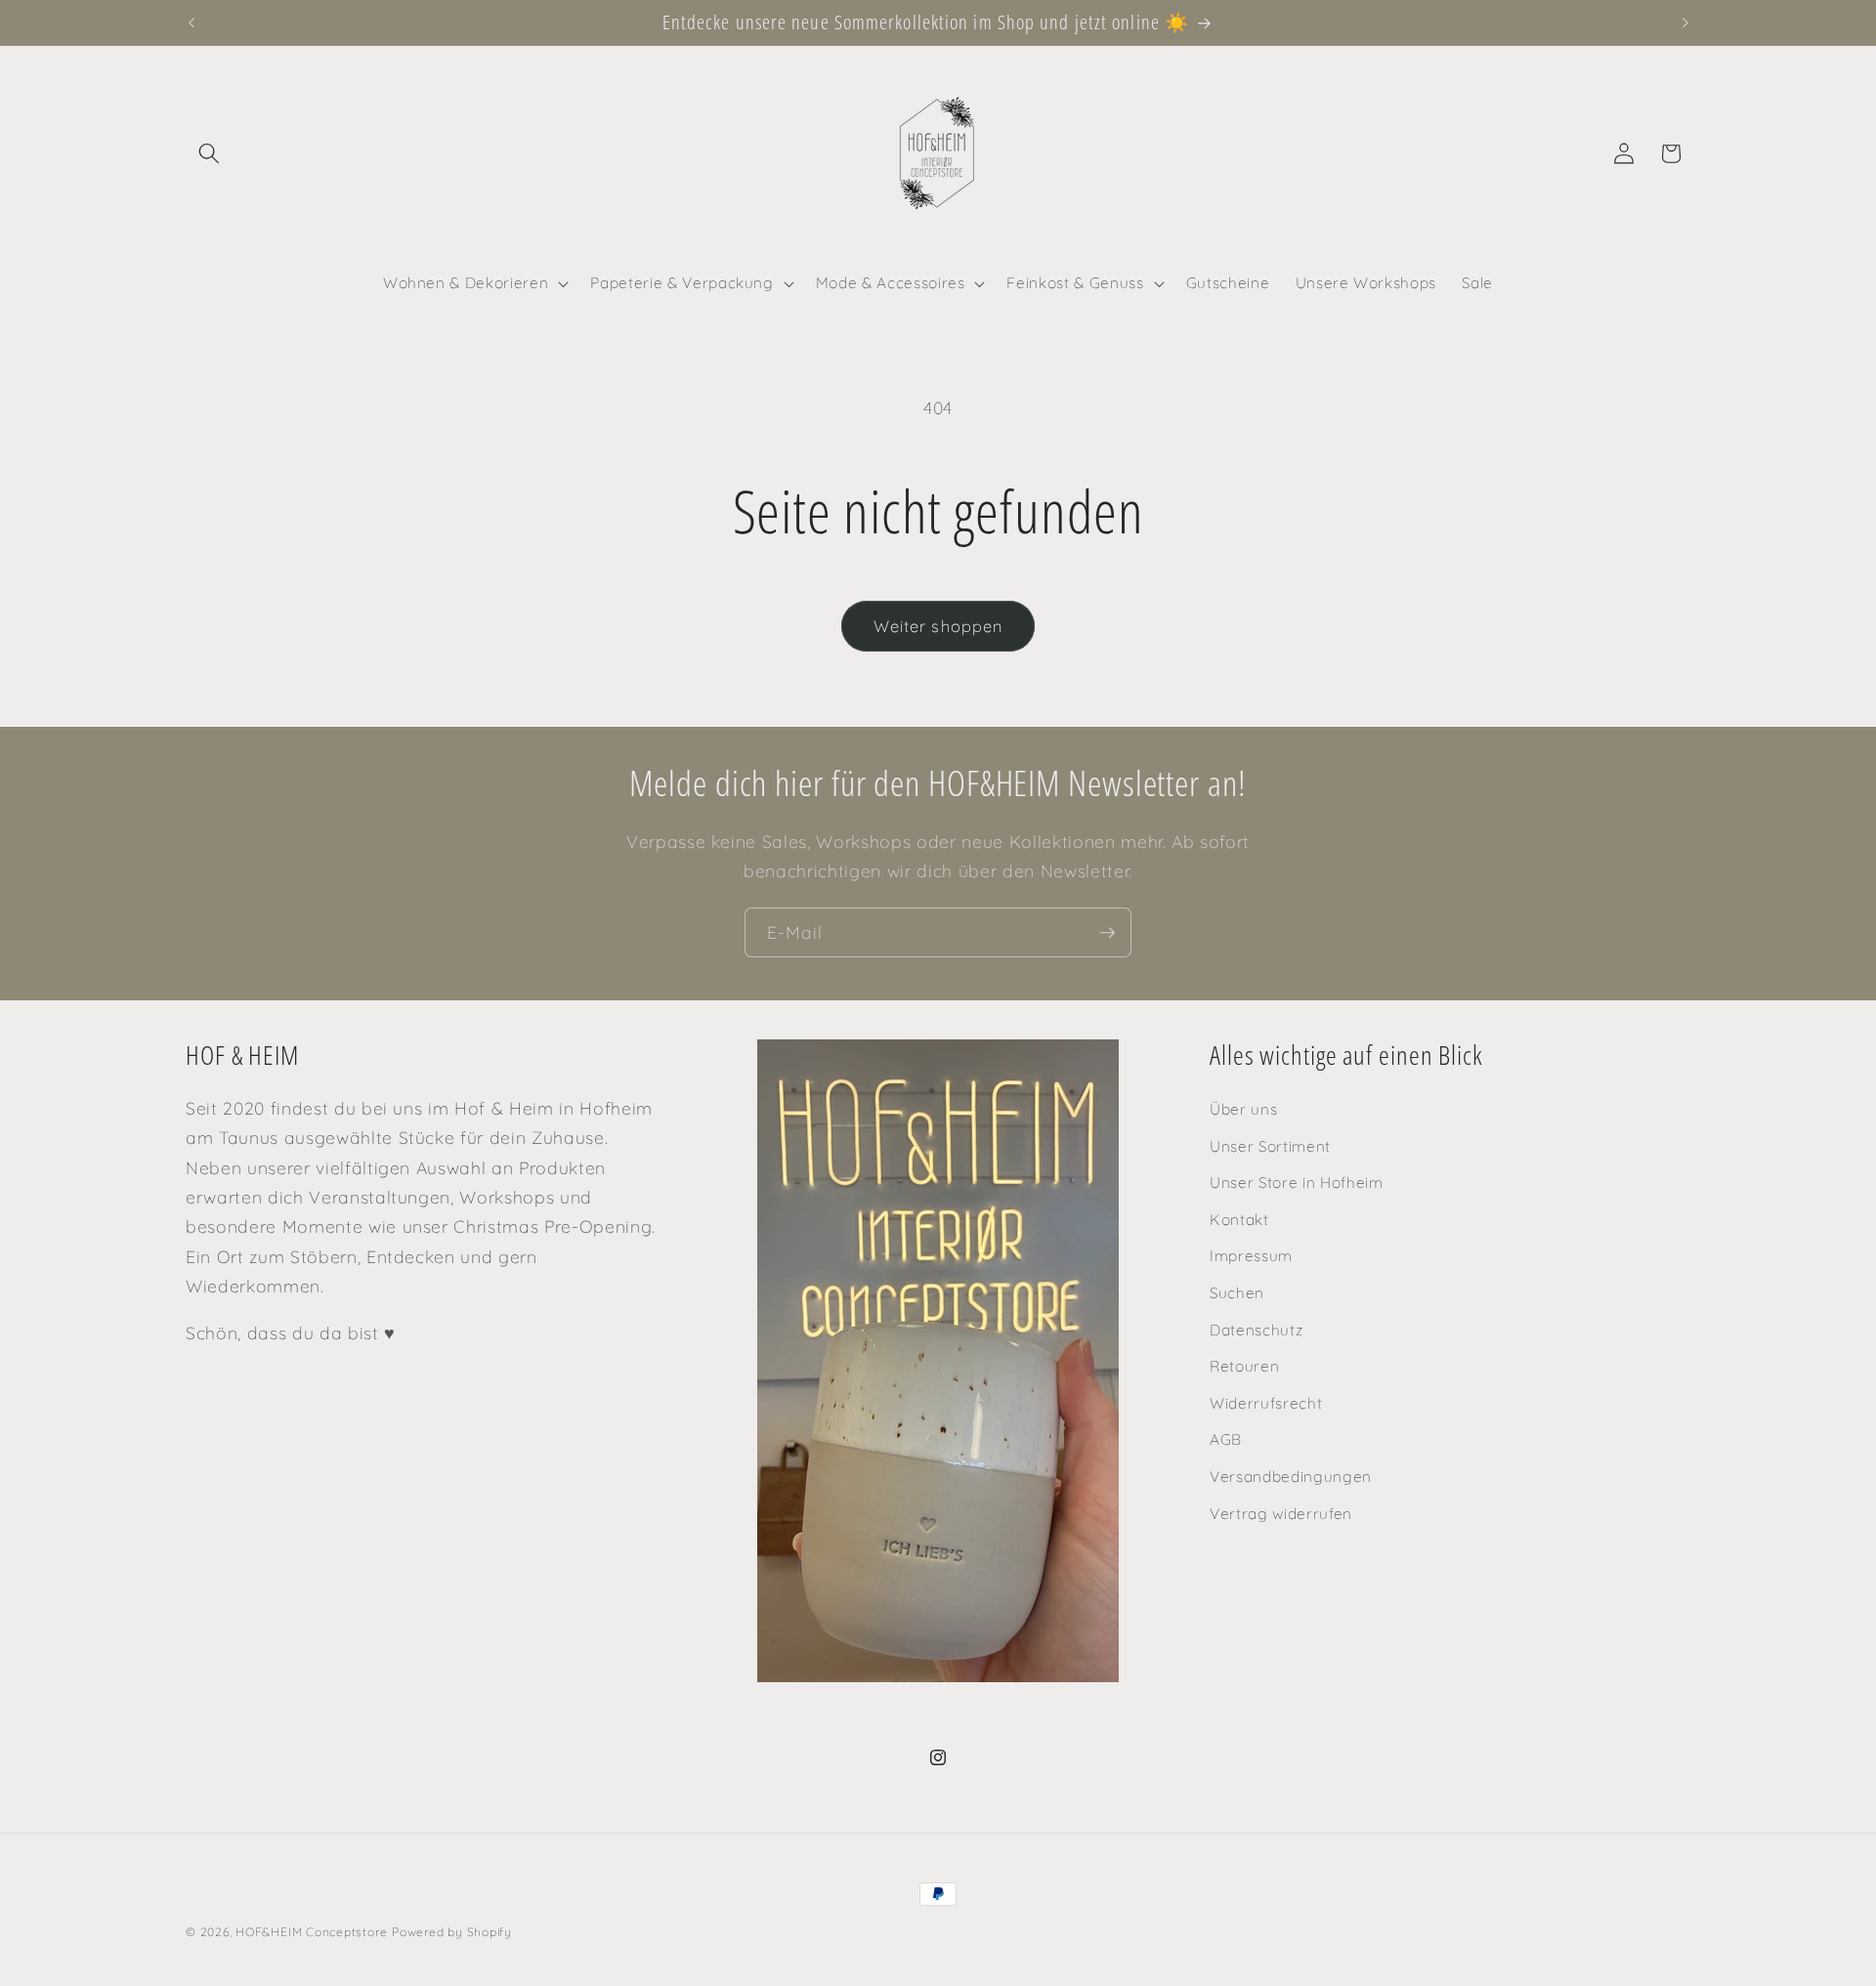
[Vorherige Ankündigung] (192, 22)
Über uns (1243, 1109)
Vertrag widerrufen (1281, 1514)
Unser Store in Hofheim (1297, 1183)
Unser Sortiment (1270, 1146)
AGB (1226, 1440)
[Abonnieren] (1107, 933)
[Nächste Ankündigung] (1685, 22)
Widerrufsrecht (1266, 1403)
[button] (209, 153)
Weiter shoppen (938, 626)
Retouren (1244, 1366)
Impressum (1251, 1257)
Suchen (1237, 1293)
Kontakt (1239, 1220)
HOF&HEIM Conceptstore (311, 1932)
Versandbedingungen (1291, 1477)
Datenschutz (1256, 1330)
